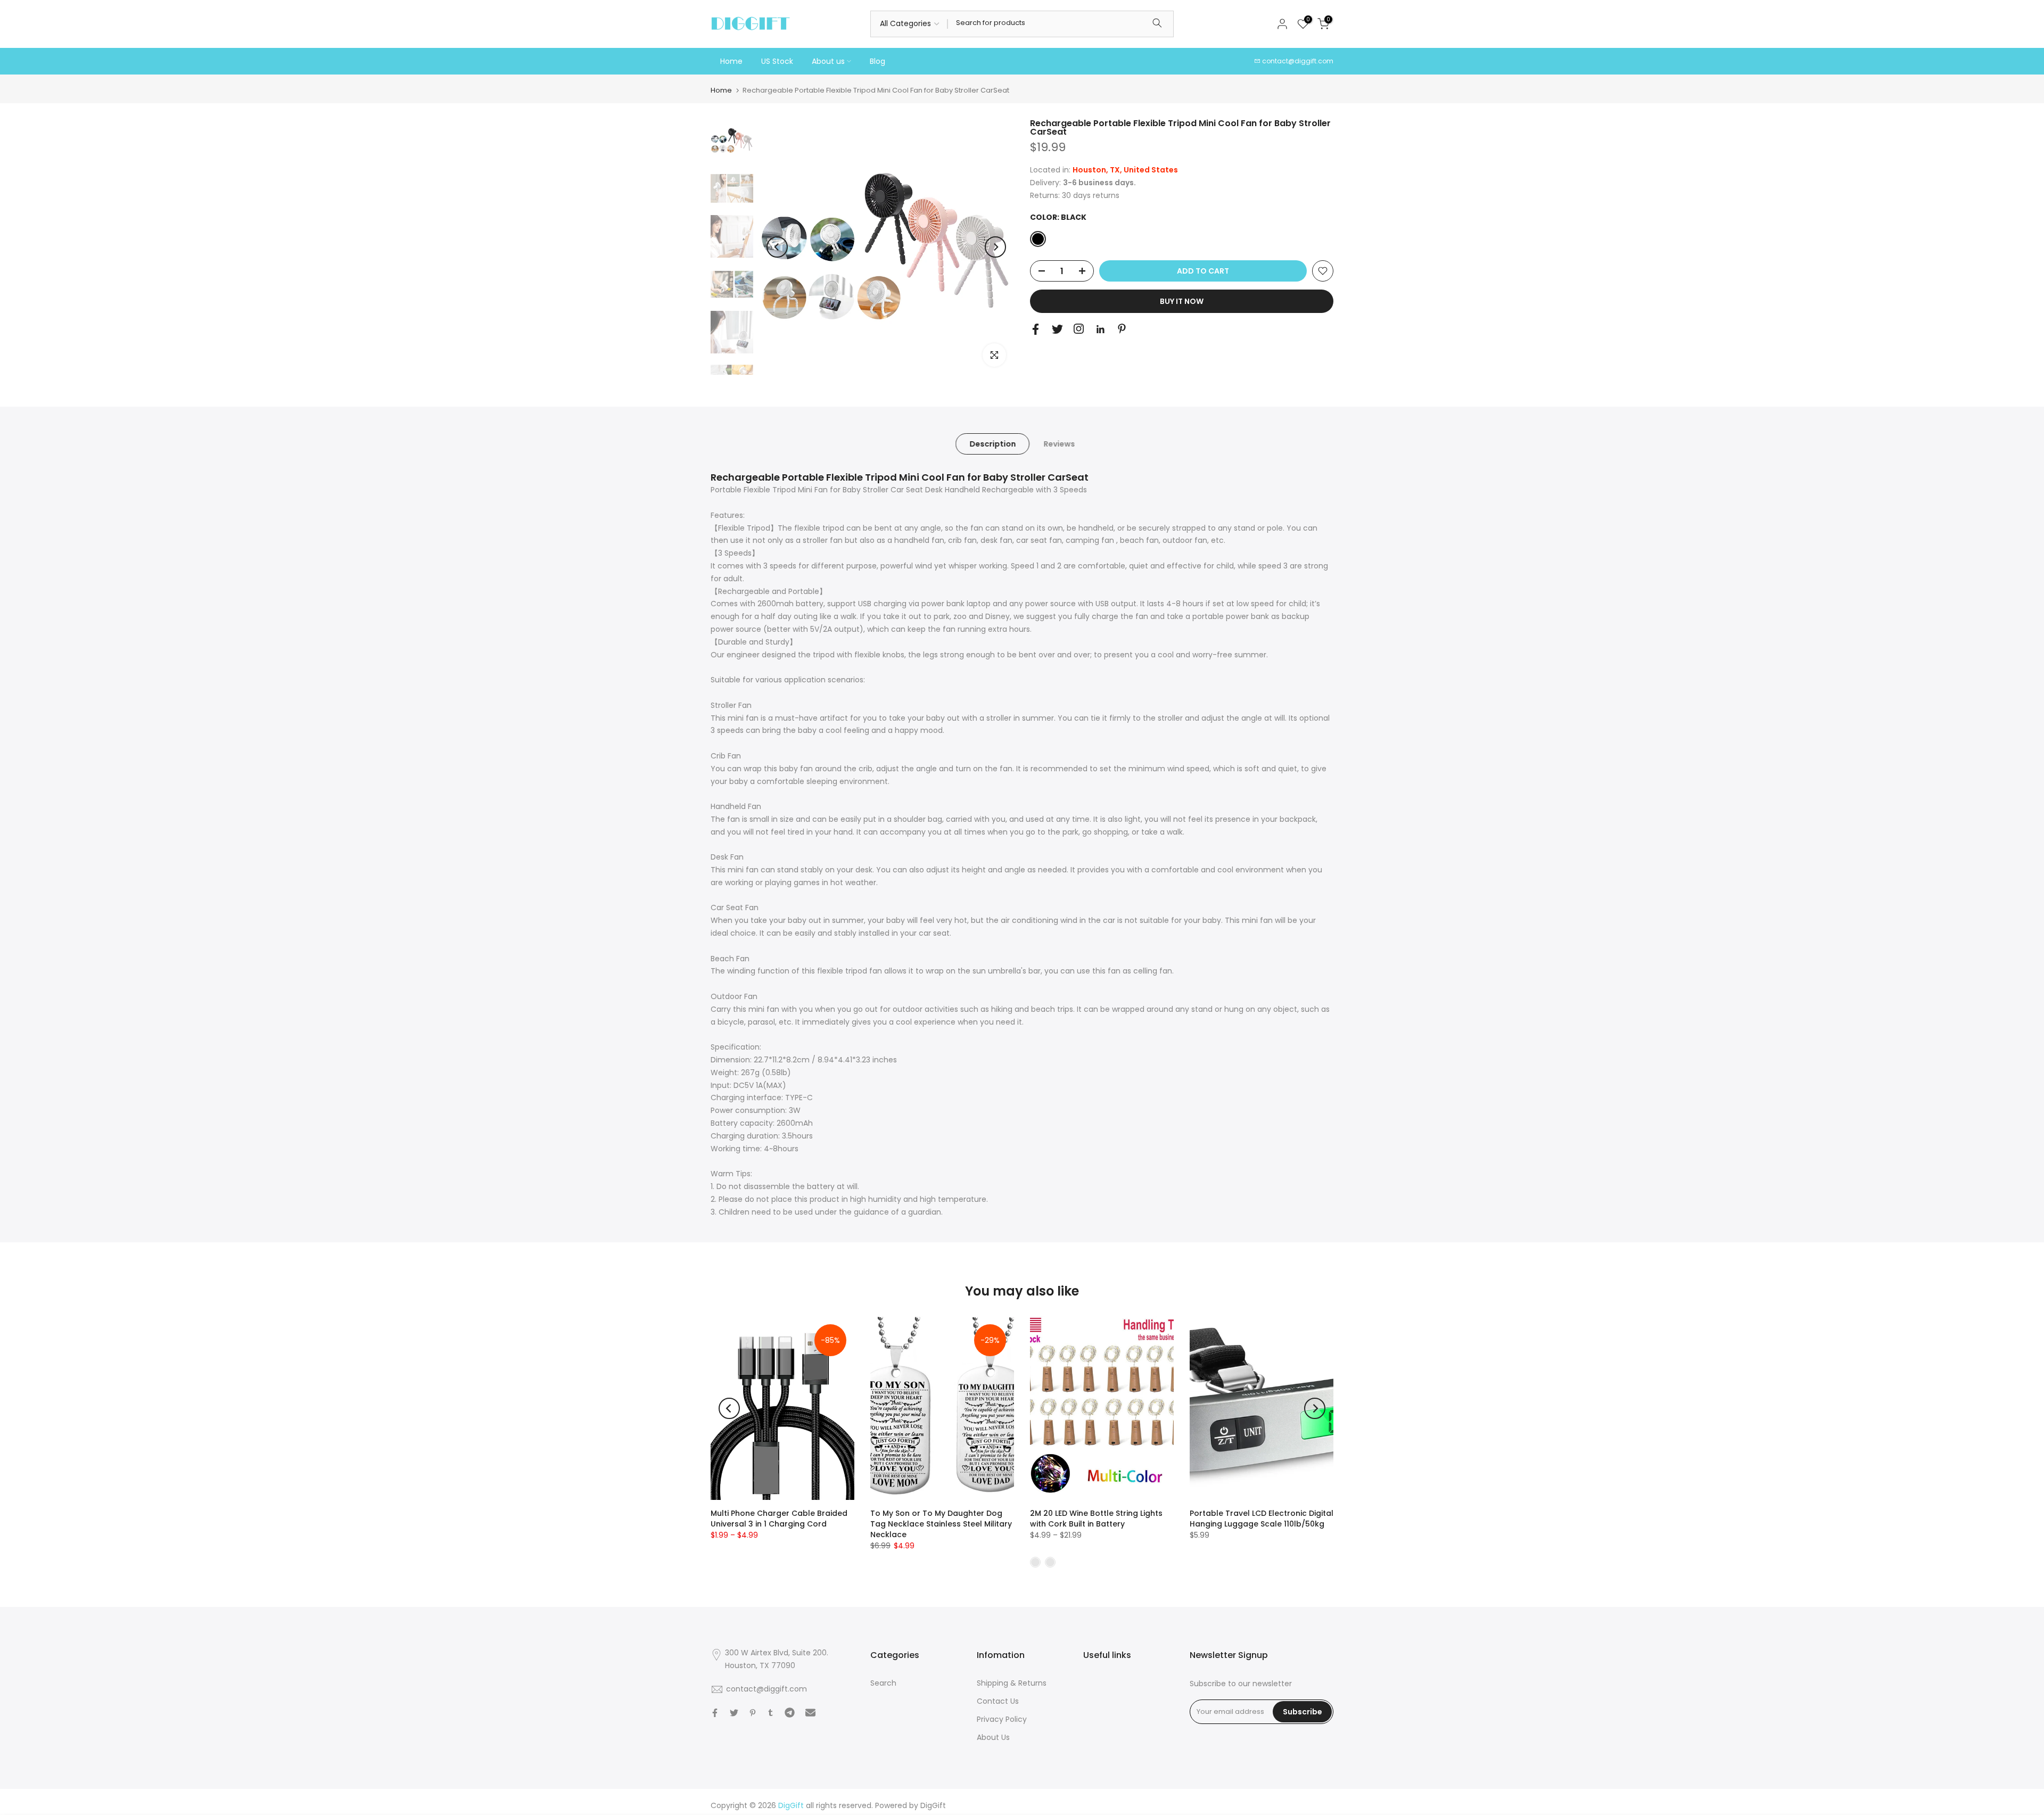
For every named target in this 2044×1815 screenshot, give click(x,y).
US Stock (777, 61)
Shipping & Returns (1012, 1683)
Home (731, 61)
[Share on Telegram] (790, 1713)
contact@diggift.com (1298, 61)
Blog (877, 61)
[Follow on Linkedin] (1100, 329)
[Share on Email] (810, 1713)
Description (992, 444)
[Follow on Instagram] (1079, 329)
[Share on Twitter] (734, 1713)
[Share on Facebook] (715, 1713)
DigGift (933, 1805)
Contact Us (998, 1701)
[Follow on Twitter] (1057, 329)
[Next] (995, 247)
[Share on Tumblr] (770, 1713)
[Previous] (777, 247)
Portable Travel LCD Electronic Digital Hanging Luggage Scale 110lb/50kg (1262, 1519)
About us (828, 61)
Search (883, 1683)
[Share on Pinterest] (753, 1713)
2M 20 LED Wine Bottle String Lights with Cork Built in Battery (1096, 1519)
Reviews (1059, 444)
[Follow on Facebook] (1036, 329)
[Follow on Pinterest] (1122, 329)
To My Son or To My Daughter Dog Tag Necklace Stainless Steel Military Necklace (941, 1524)
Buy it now (1182, 301)
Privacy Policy (1002, 1719)
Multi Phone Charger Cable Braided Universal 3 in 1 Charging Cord (779, 1519)
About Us (993, 1737)
